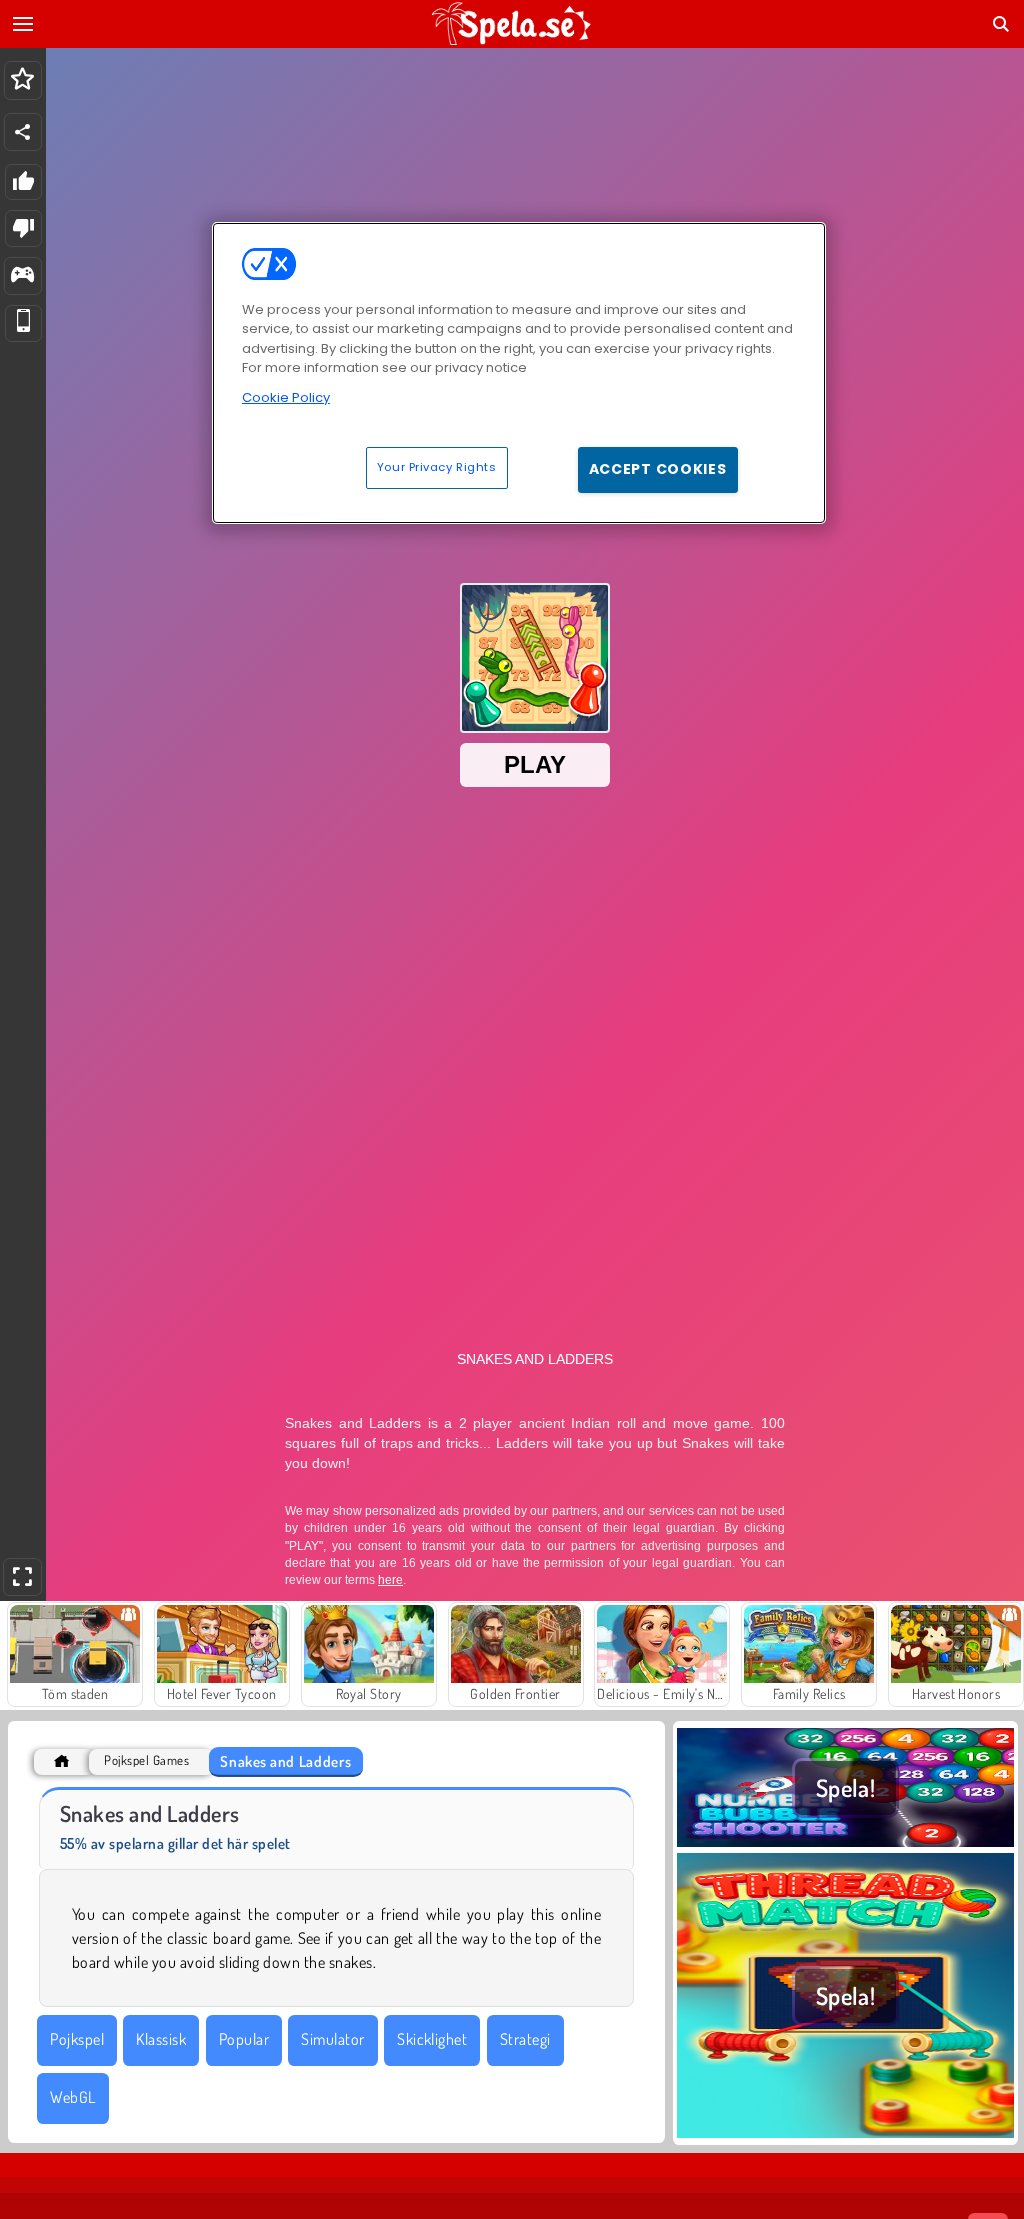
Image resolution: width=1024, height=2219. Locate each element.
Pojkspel (77, 2039)
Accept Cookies (658, 469)
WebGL (72, 2097)
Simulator (332, 2039)
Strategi (525, 2039)
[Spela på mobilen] (23, 323)
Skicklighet (432, 2039)
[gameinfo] (22, 276)
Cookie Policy (286, 397)
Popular (244, 2039)
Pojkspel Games (146, 1760)
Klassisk (161, 2039)
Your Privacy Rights (437, 467)
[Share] (23, 132)
